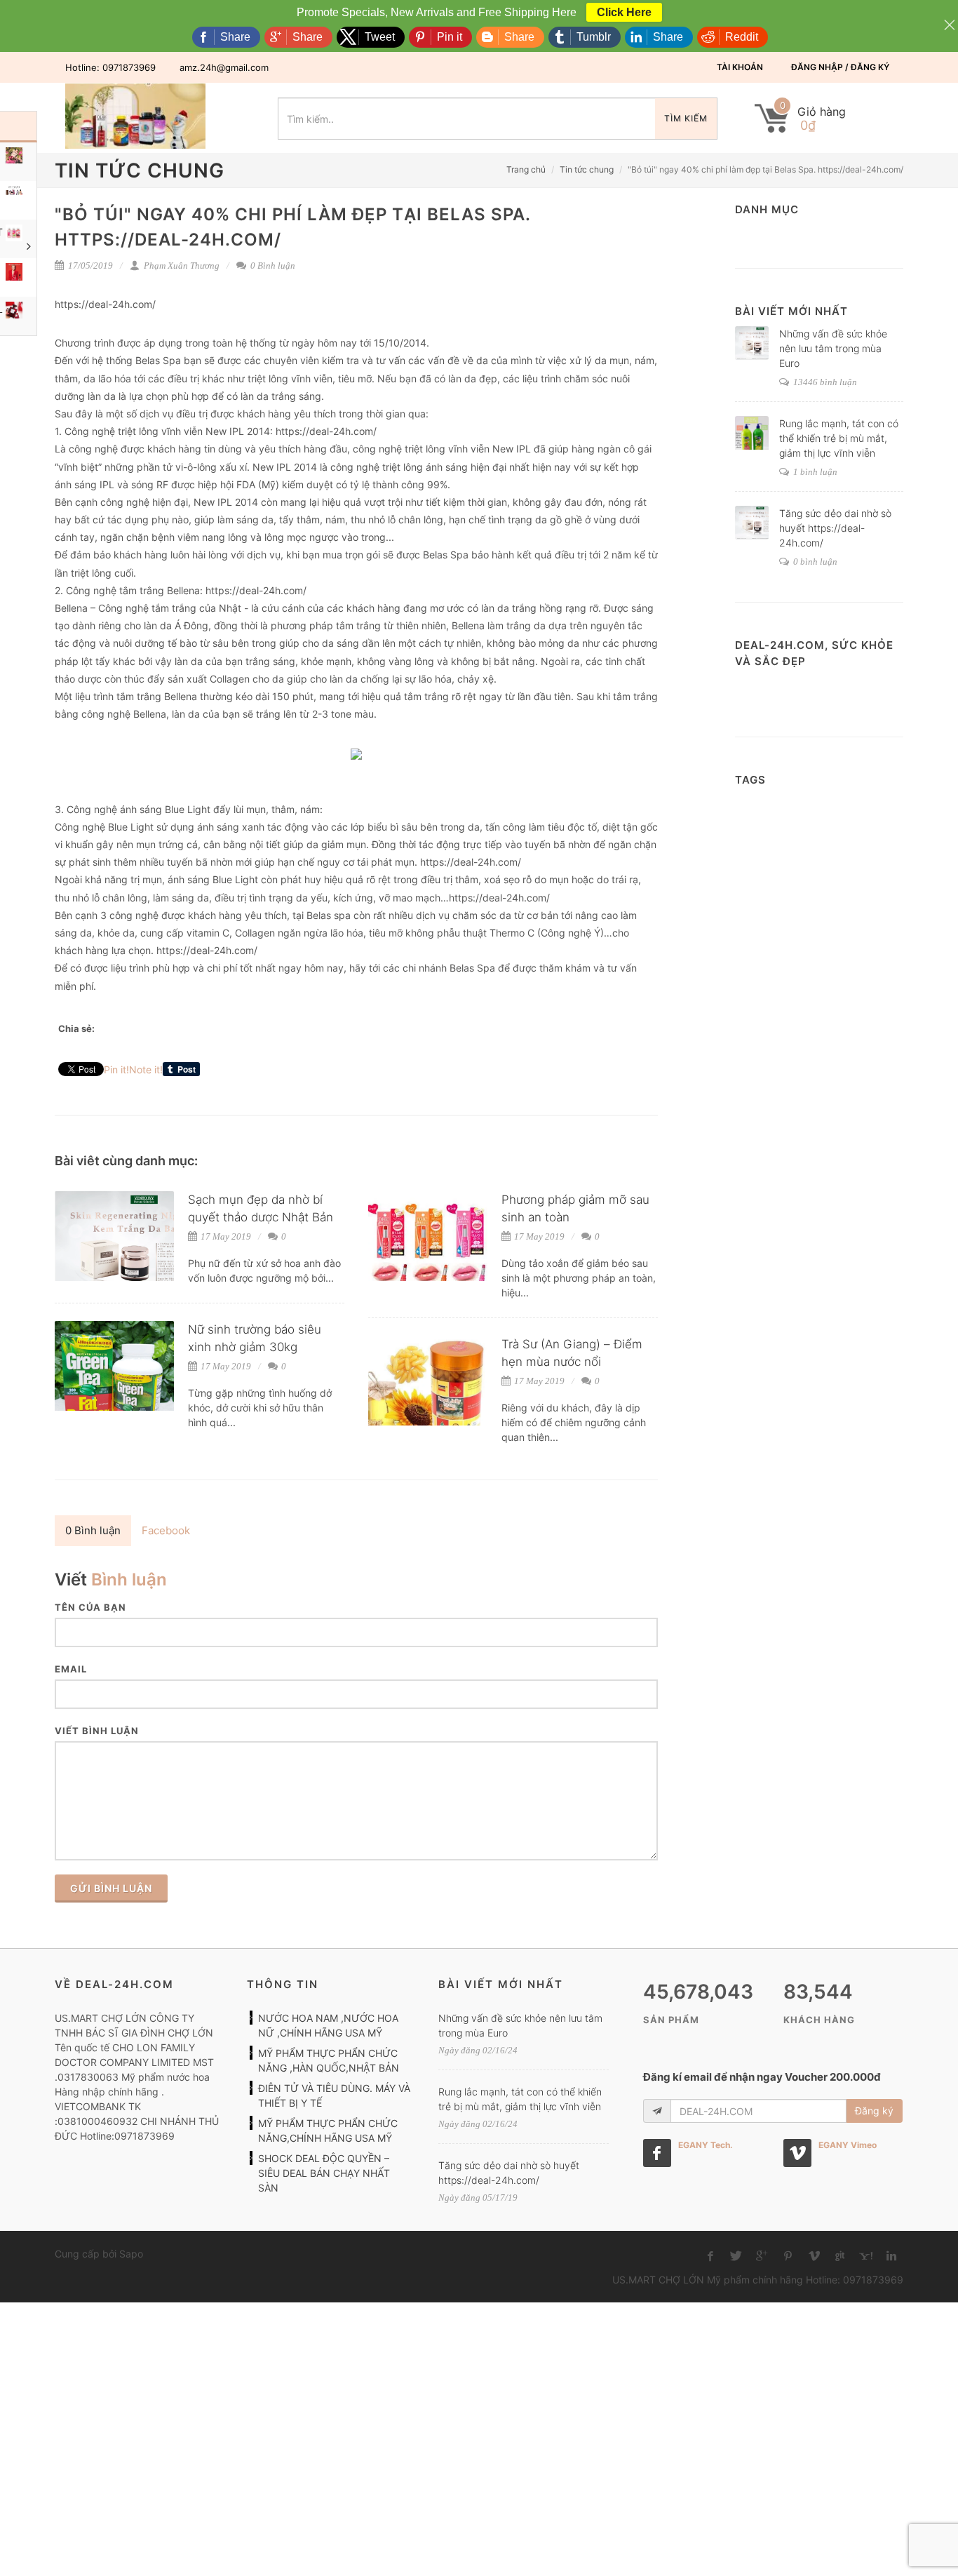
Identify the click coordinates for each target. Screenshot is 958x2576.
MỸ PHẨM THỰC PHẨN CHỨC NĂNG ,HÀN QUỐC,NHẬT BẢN (329, 2060)
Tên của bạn (90, 1607)
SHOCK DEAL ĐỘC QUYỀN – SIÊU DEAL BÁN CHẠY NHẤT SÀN (324, 2173)
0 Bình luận (272, 266)
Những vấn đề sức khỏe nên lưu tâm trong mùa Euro (833, 348)
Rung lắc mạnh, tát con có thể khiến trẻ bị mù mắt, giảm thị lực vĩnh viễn (839, 438)
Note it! (146, 1069)
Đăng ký (874, 2111)
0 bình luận (814, 562)
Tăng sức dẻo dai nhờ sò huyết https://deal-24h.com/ (835, 528)
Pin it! (116, 1069)
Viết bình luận (97, 1731)
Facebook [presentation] (166, 1530)
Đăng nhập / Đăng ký (840, 67)
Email (71, 1669)
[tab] (93, 1531)
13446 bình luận (824, 382)
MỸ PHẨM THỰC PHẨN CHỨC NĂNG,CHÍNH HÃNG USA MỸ (328, 2131)
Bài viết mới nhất (791, 311)
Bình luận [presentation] (93, 1530)
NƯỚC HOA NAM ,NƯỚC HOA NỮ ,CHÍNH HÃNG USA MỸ (328, 2025)
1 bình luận (814, 472)
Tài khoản (740, 67)
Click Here (624, 12)
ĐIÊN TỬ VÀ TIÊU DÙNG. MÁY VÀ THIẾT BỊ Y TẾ (334, 2095)
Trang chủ (526, 169)
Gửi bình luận (111, 1888)
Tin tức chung (587, 169)
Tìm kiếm (686, 118)
